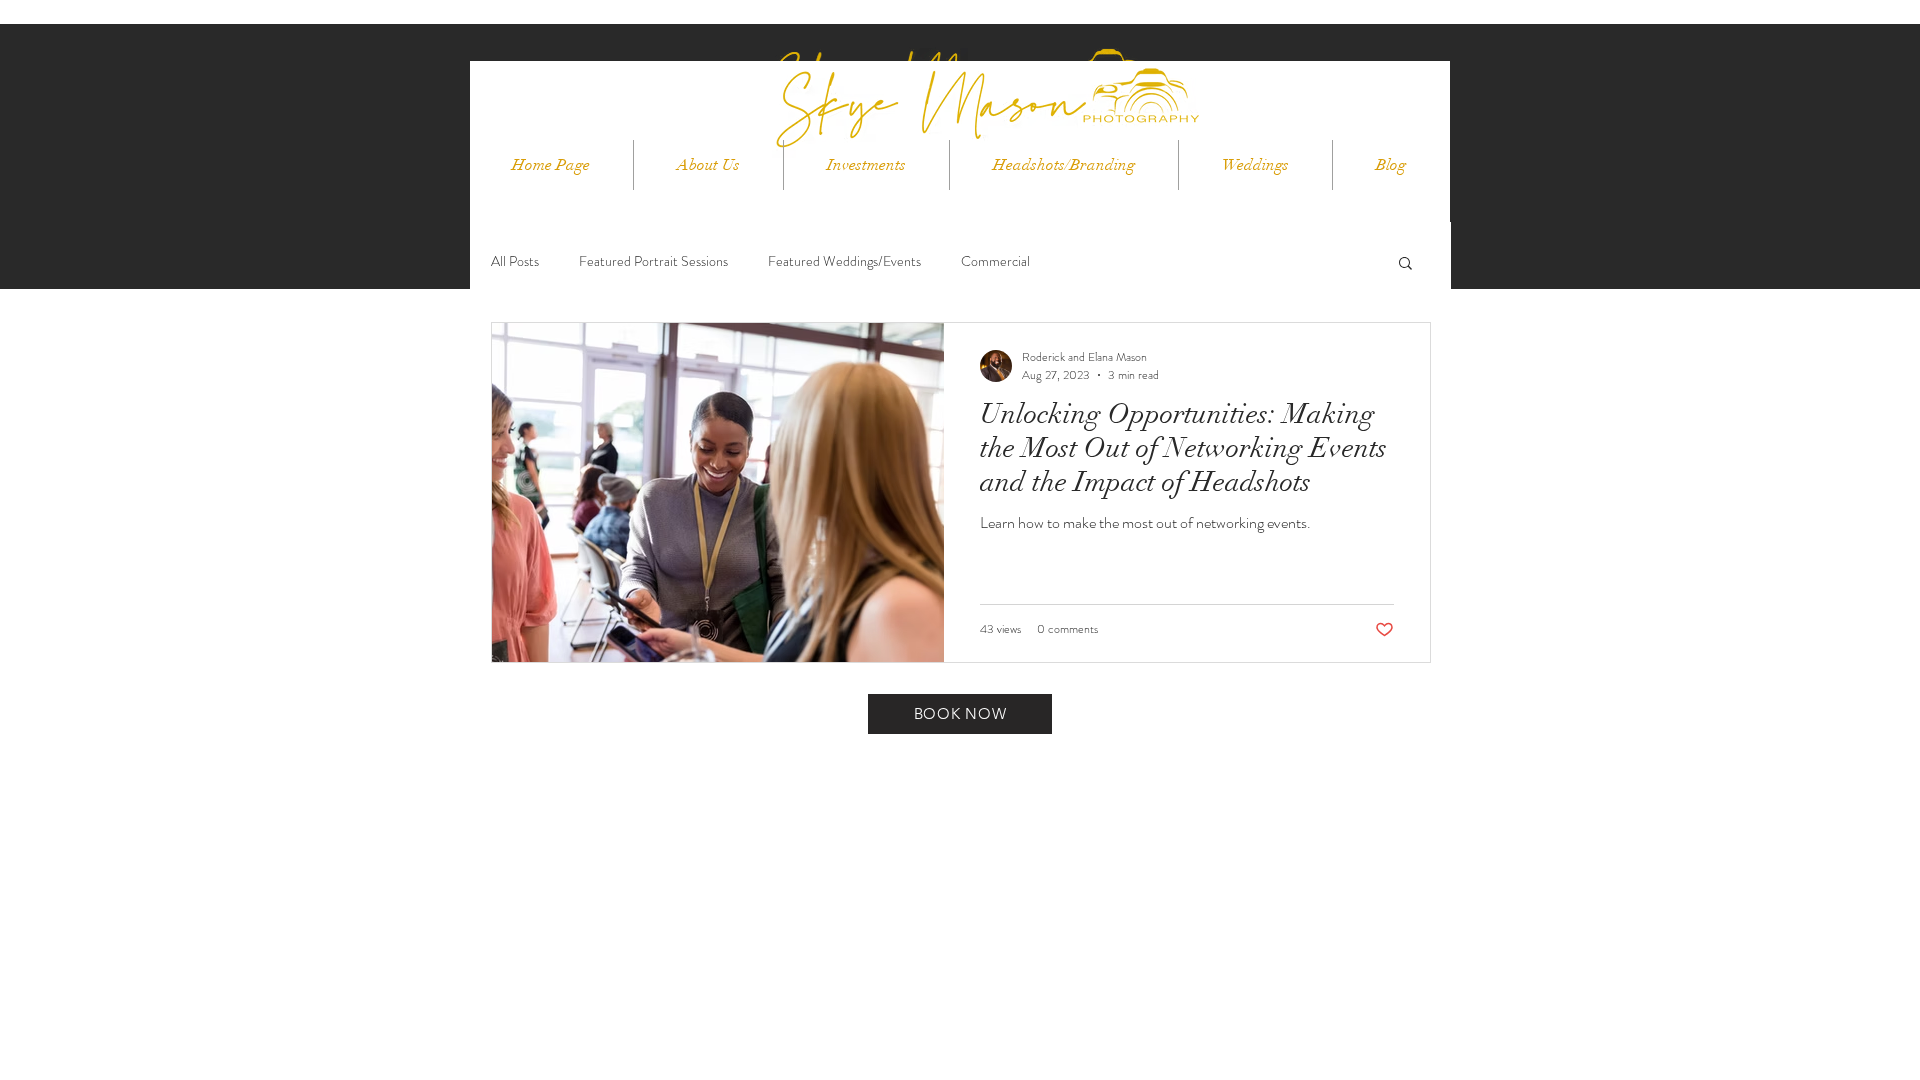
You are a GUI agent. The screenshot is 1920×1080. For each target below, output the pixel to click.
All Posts (515, 261)
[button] (1405, 264)
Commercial (995, 261)
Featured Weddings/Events (844, 261)
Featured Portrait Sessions (653, 261)
